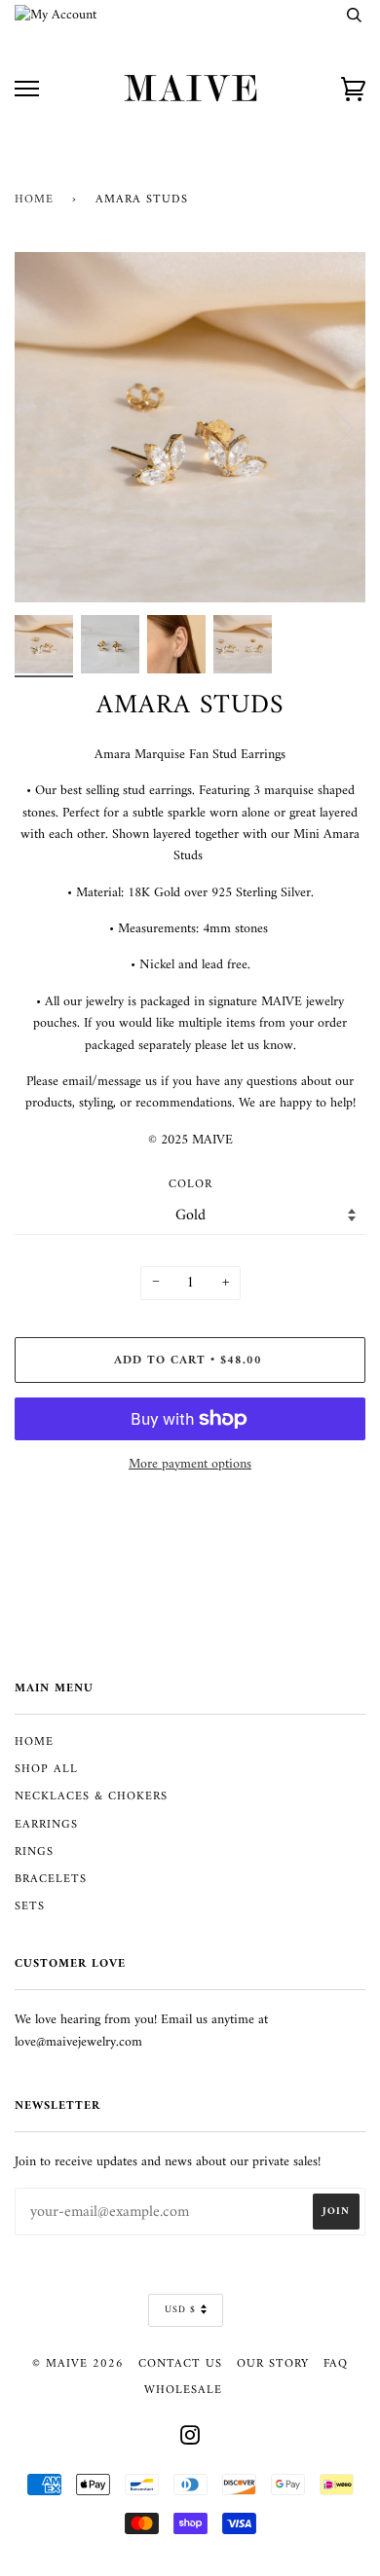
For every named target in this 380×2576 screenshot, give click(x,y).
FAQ (336, 2364)
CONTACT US (180, 2364)
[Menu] (27, 89)
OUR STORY (273, 2364)
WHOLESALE (183, 2390)
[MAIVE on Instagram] (190, 2440)
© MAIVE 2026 (78, 2364)
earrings (46, 1825)
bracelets (51, 1879)
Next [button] (330, 427)
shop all (46, 1769)
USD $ (180, 2310)
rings (34, 1852)
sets (30, 1906)
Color (190, 1185)
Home (34, 200)
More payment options (190, 1465)
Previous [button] (48, 427)
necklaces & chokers (91, 1796)
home (34, 1742)
